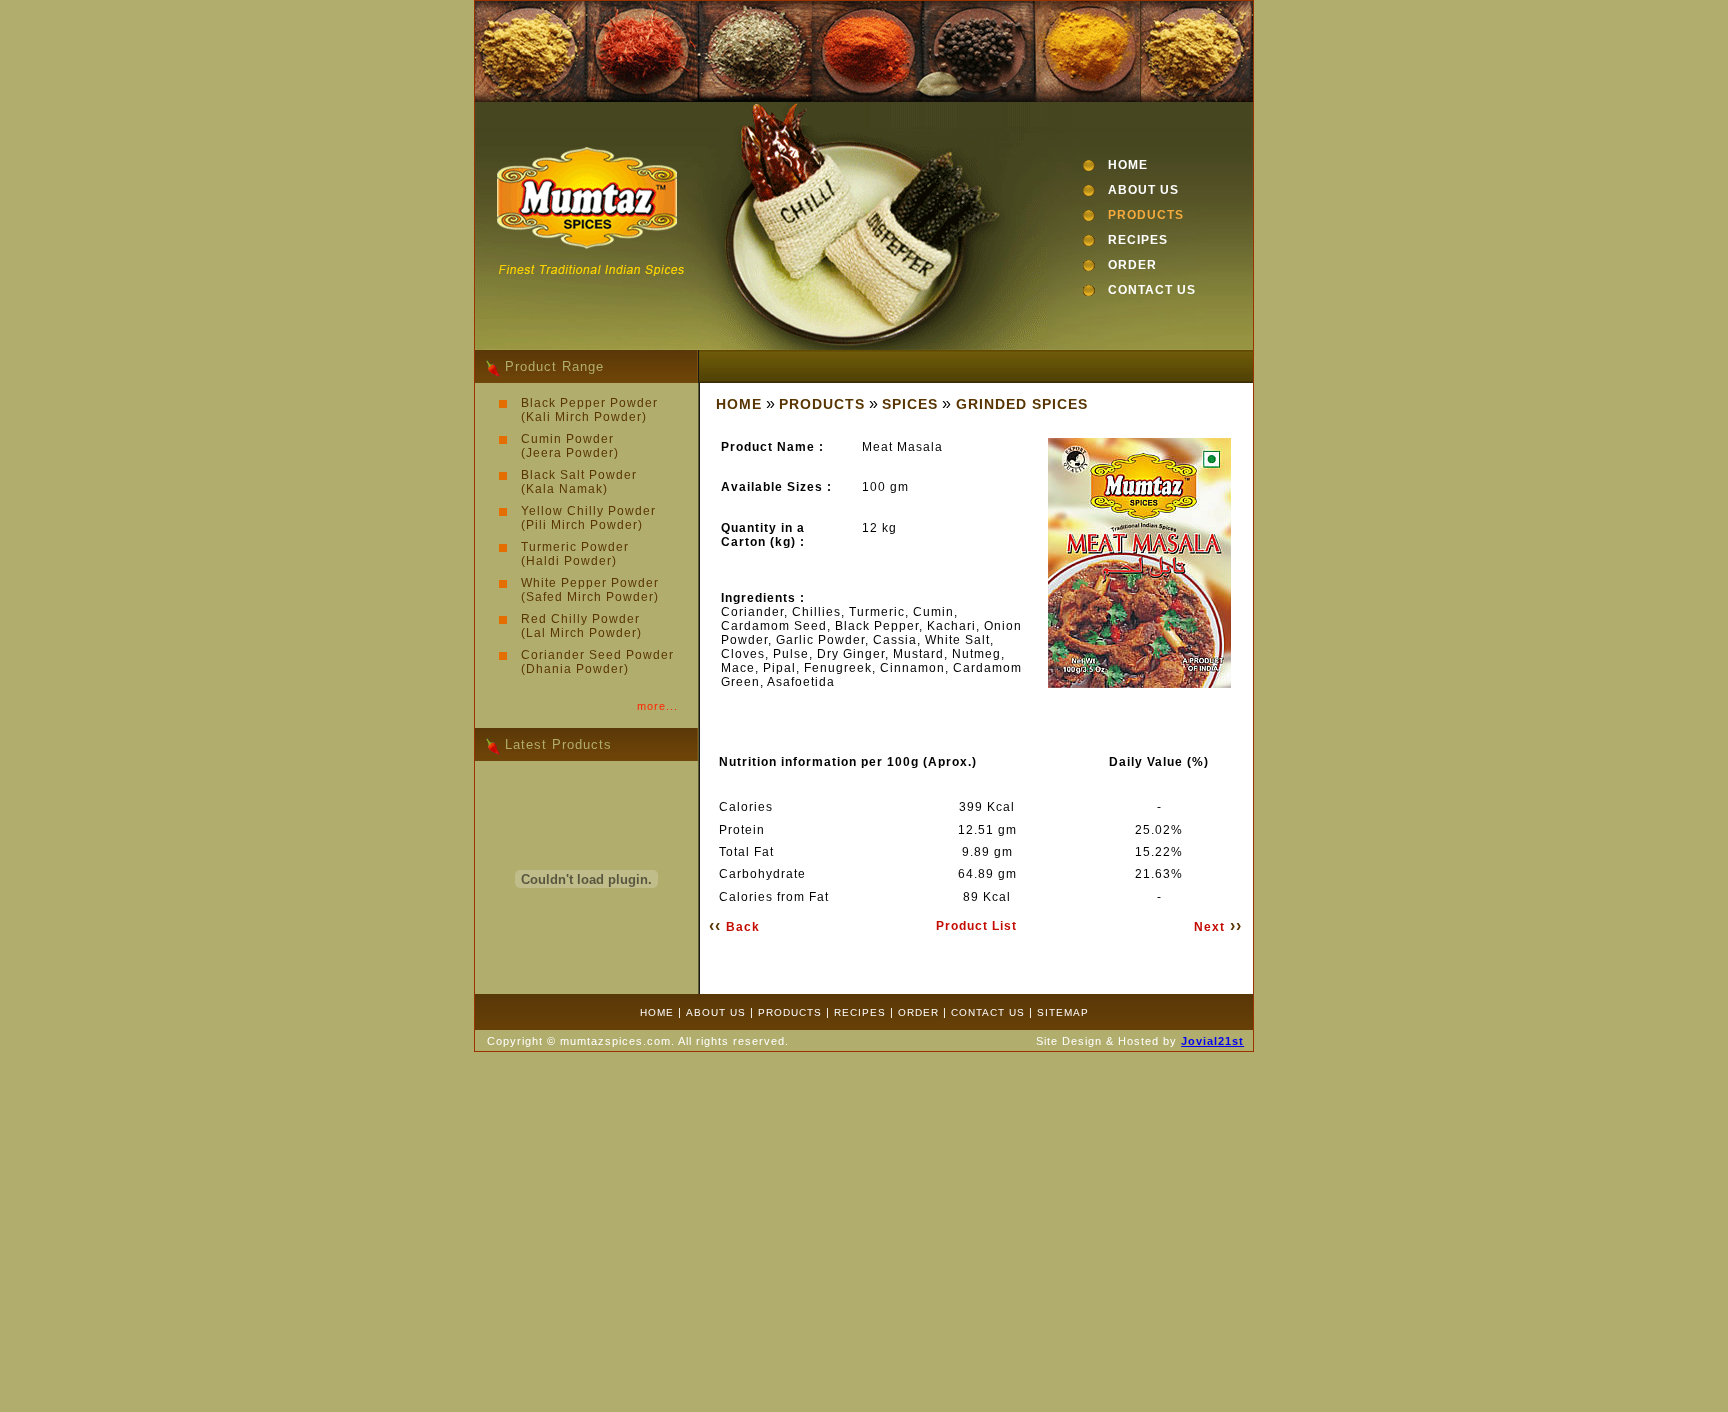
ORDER (1132, 265)
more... (657, 706)
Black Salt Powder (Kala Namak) (579, 482)
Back (734, 927)
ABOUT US (1143, 190)
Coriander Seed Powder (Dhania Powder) (597, 662)
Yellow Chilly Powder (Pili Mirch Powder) (588, 518)
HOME (1128, 165)
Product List (976, 926)
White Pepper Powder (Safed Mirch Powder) (590, 590)
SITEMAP (1063, 1012)
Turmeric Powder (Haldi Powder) (575, 554)
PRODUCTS (1146, 215)
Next (1218, 927)
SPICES (910, 404)
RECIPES (1138, 240)
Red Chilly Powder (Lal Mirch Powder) (581, 626)
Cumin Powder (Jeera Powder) (570, 446)
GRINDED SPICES (1022, 404)
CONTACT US (1152, 290)
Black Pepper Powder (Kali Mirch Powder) (589, 410)
